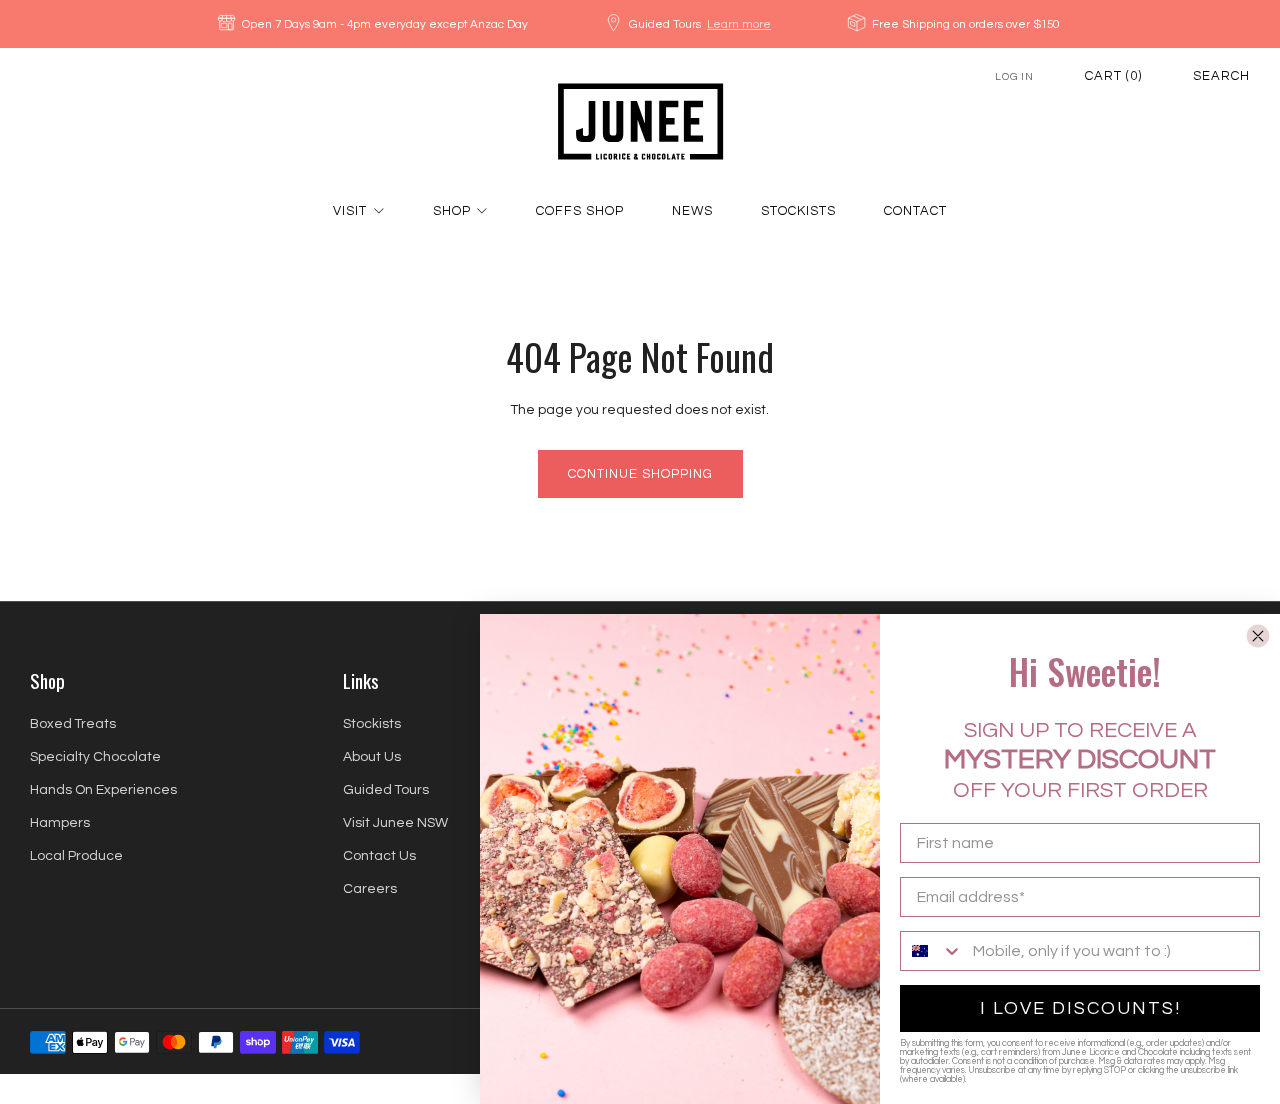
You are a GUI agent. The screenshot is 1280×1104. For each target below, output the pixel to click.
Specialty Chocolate (95, 757)
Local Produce (76, 856)
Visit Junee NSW (395, 823)
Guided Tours (386, 790)
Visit (350, 211)
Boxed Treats (73, 724)
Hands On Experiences (103, 790)
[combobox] (932, 951)
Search (1221, 76)
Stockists (798, 211)
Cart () (1113, 76)
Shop (452, 211)
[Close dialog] (1258, 636)
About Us (372, 757)
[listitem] (374, 24)
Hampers (60, 823)
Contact (915, 211)
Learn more (739, 24)
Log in (1014, 76)
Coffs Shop (580, 211)
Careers (370, 889)
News (692, 211)
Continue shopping (640, 474)
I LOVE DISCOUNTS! (1080, 1008)
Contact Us (379, 856)
